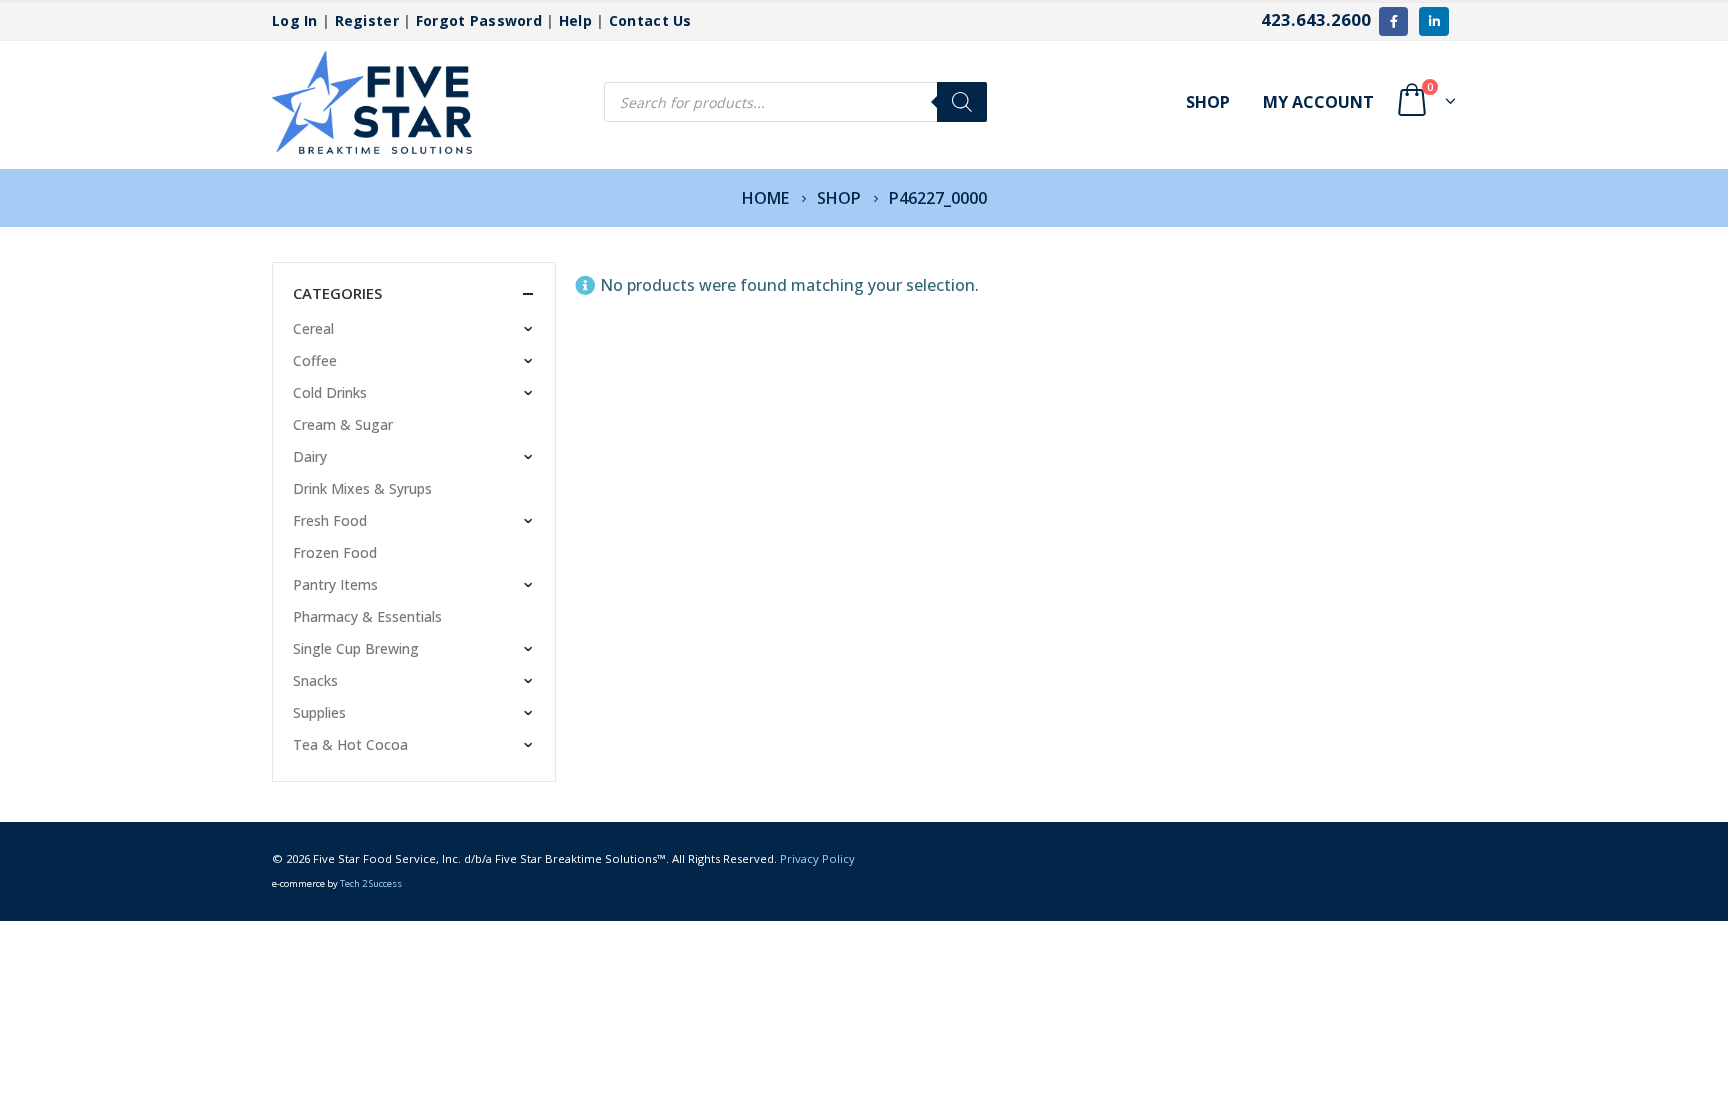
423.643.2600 (1316, 19)
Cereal (313, 328)
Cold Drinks (330, 392)
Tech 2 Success (371, 883)
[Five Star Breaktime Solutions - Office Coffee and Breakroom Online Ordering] (372, 102)
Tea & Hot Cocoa (350, 744)
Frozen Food (335, 552)
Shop (1208, 102)
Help (575, 20)
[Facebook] (1393, 21)
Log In (295, 20)
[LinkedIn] (1433, 21)
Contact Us (650, 20)
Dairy (310, 456)
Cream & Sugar (343, 424)
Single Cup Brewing (356, 648)
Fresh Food (330, 520)
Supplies (319, 712)
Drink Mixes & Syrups (362, 488)
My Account (1318, 102)
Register (367, 20)
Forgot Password (479, 20)
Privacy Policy (817, 858)
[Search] (962, 102)
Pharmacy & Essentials (367, 616)
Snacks (315, 680)
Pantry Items (335, 584)
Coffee (315, 360)
